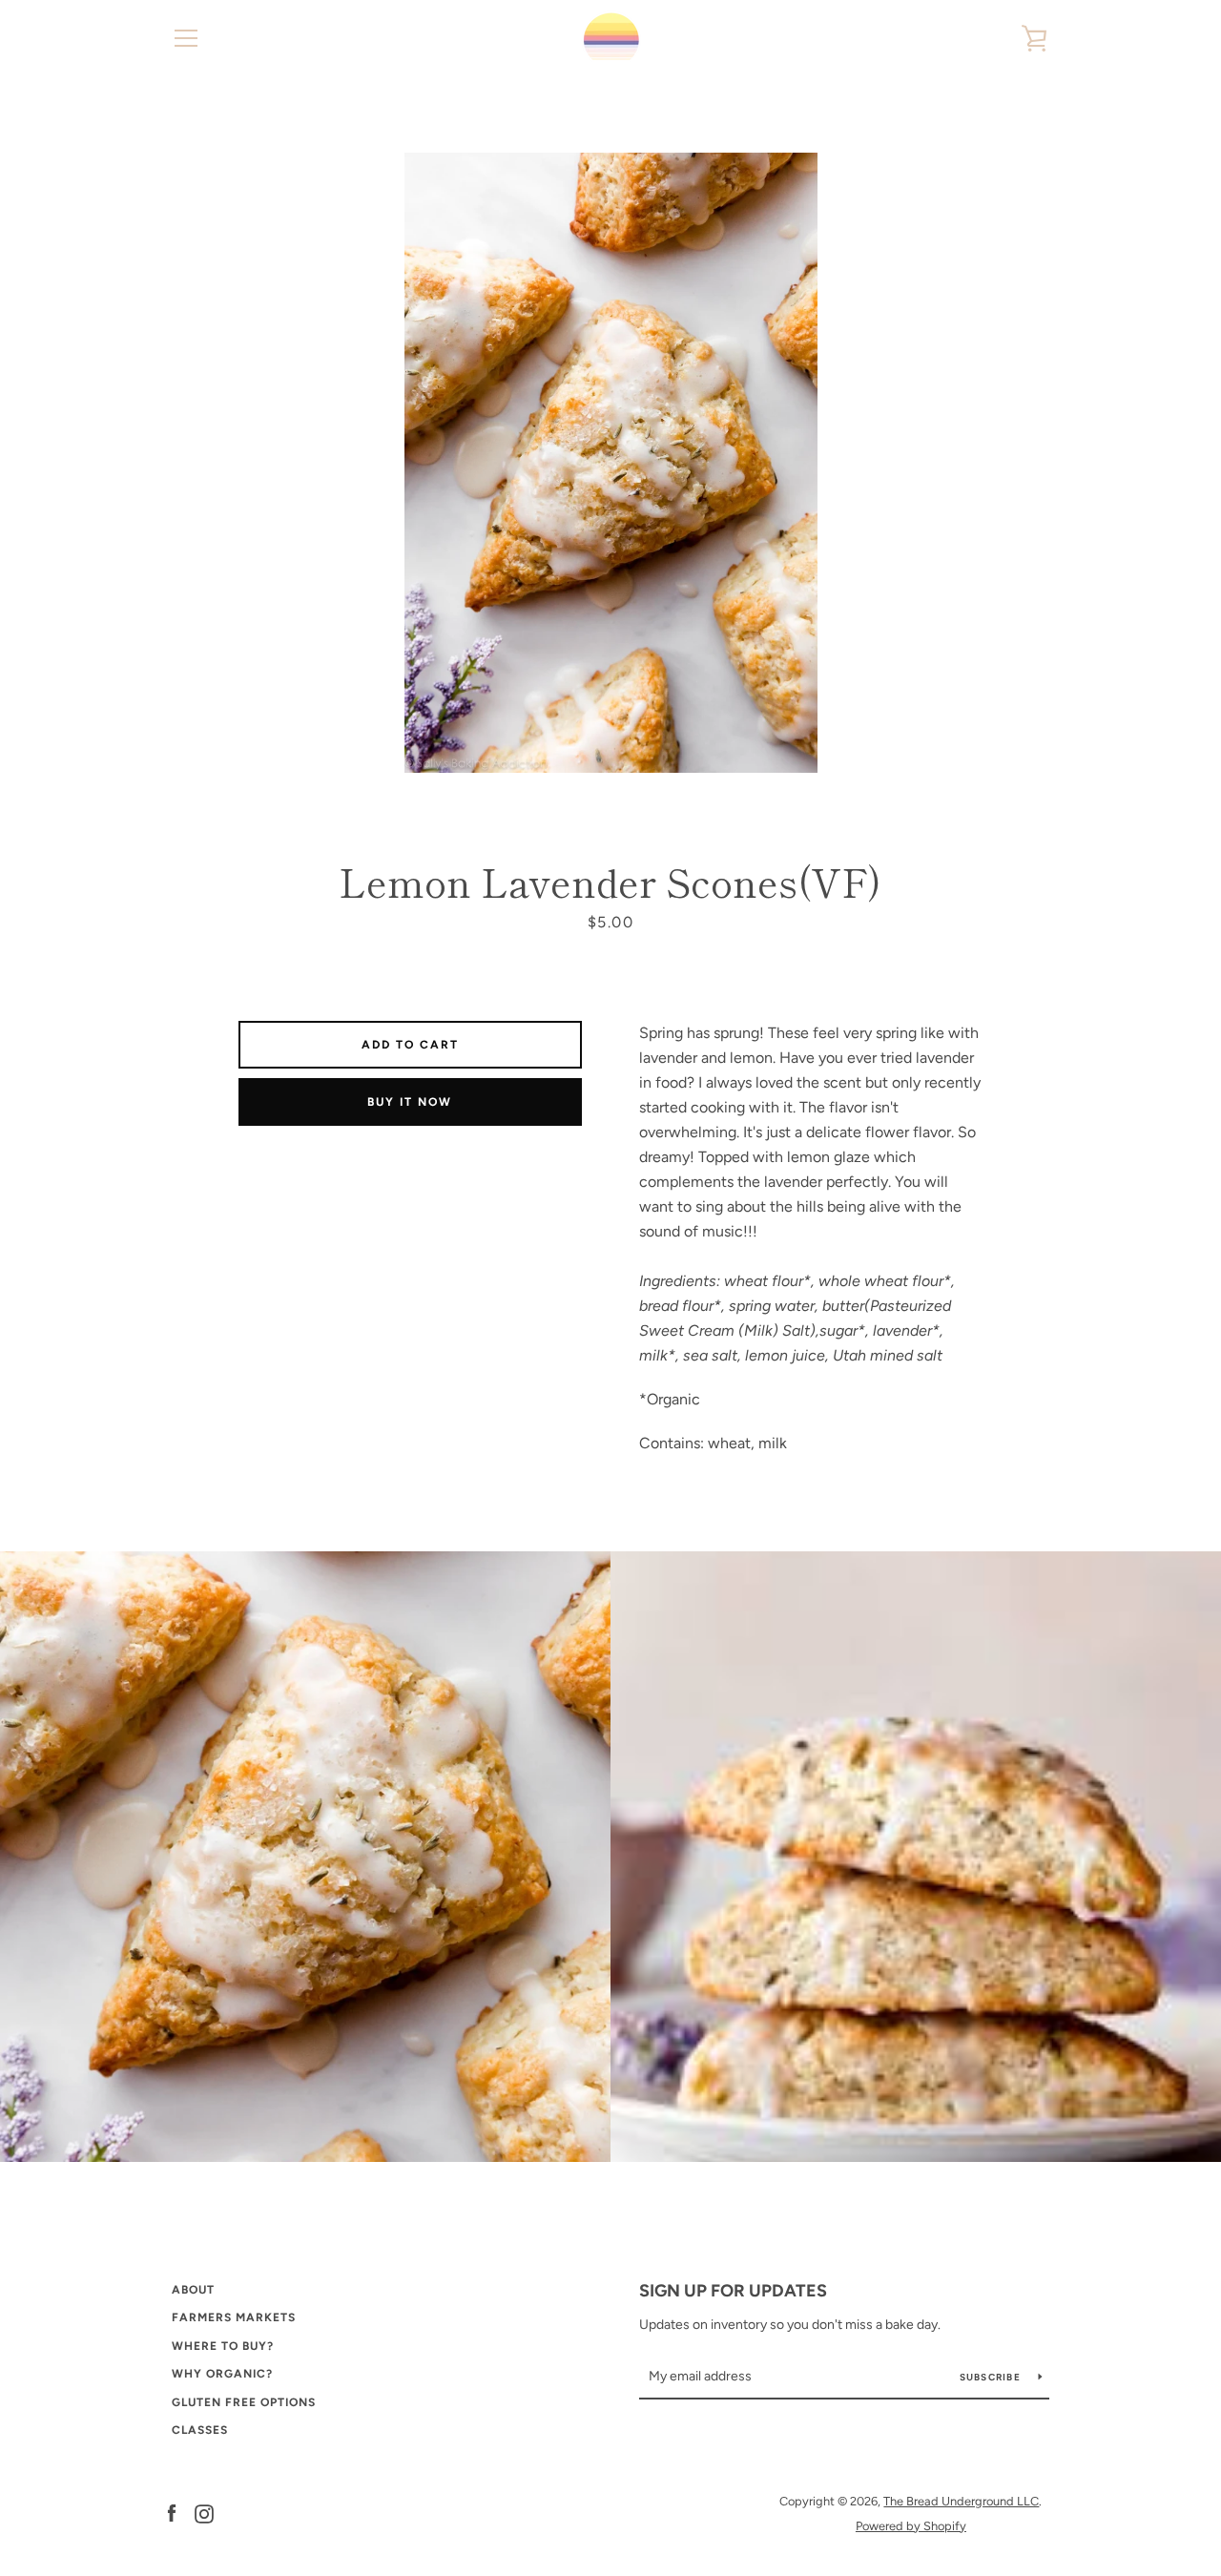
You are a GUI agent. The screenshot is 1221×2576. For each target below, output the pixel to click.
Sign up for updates (733, 2291)
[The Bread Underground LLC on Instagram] (204, 2513)
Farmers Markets (234, 2317)
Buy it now (410, 1102)
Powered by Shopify (911, 2526)
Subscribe (992, 2377)
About (193, 2290)
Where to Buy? (223, 2346)
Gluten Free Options (244, 2402)
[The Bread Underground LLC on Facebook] (172, 2513)
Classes (200, 2430)
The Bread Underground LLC (961, 2501)
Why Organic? (222, 2374)
